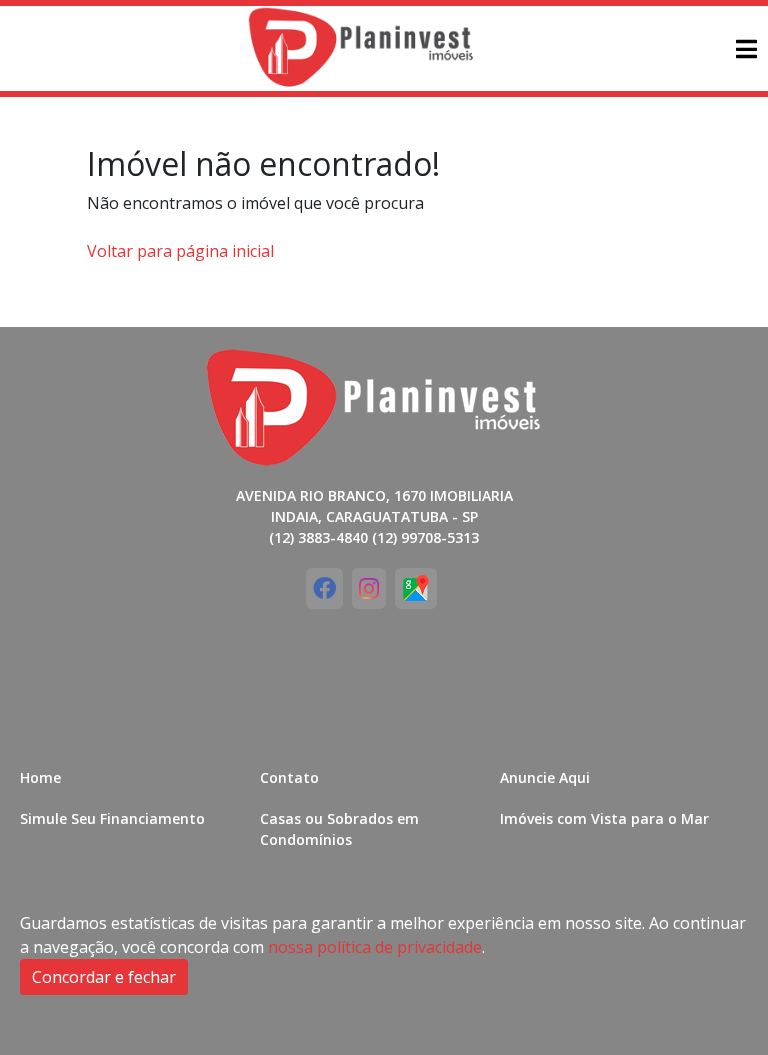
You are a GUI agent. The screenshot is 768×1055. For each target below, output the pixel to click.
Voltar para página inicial (180, 251)
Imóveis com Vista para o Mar (604, 818)
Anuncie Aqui (545, 777)
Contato (289, 777)
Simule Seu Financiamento (112, 818)
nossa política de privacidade (375, 947)
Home (40, 777)
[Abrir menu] (746, 49)
